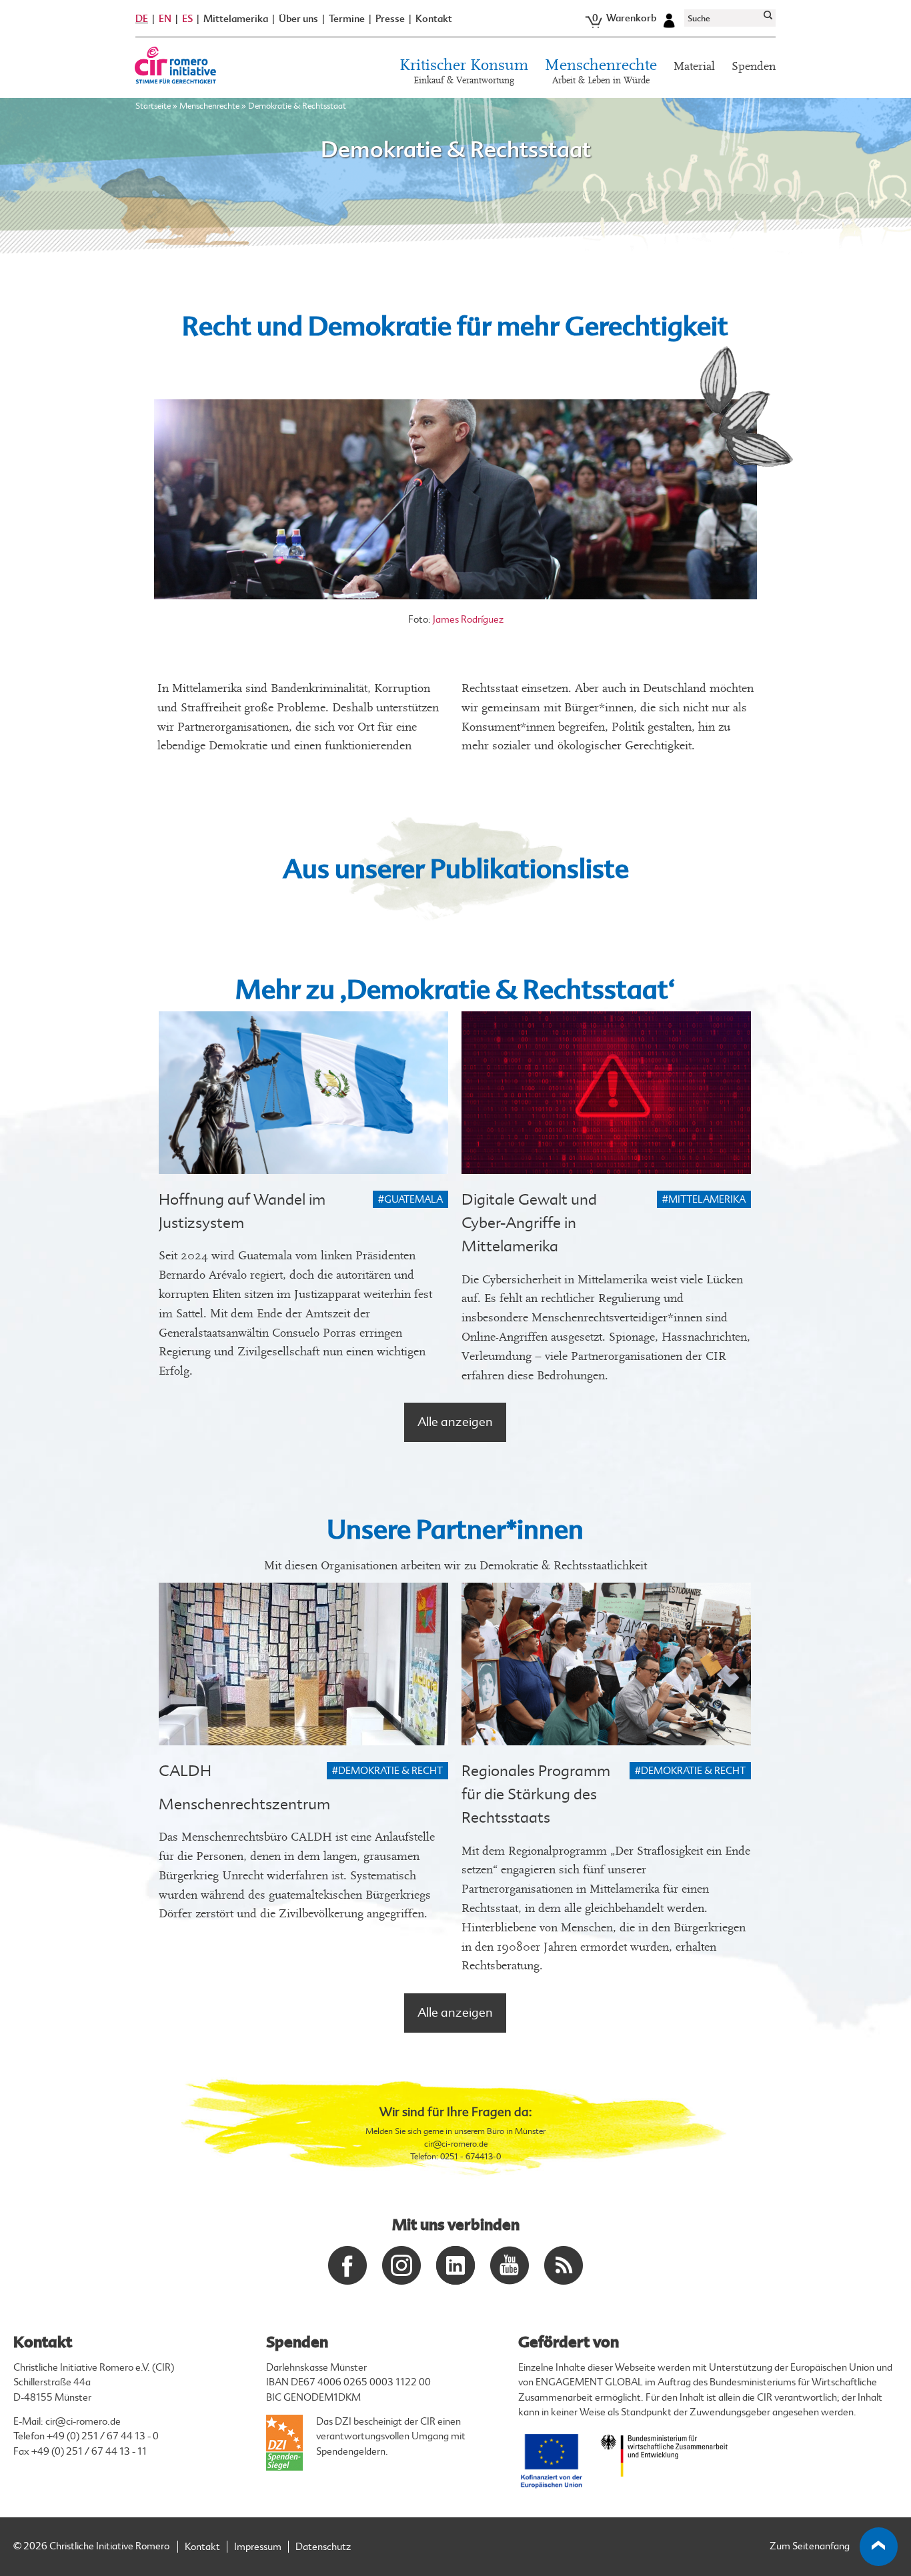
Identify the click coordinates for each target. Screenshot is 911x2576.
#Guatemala (410, 1200)
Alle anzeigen (455, 1422)
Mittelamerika (236, 19)
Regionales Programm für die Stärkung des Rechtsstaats (536, 1794)
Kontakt (434, 19)
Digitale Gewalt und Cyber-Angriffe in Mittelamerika (529, 1223)
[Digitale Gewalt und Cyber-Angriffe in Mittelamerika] (606, 1093)
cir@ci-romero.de (456, 2144)
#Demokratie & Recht (387, 1771)
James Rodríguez (468, 620)
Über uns (298, 19)
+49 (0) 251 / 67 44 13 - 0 (103, 2436)
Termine (347, 19)
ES (187, 19)
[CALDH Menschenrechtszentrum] (303, 1664)
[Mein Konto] (669, 19)
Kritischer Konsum (464, 72)
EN (165, 19)
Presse (390, 19)
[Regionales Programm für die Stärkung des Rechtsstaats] (606, 1664)
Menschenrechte (601, 72)
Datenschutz (323, 2547)
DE (142, 19)
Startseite (153, 106)
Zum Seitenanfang (810, 2546)
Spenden (754, 66)
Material (694, 66)
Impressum (258, 2547)
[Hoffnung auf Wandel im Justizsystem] (303, 1093)
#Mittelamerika (704, 1200)
